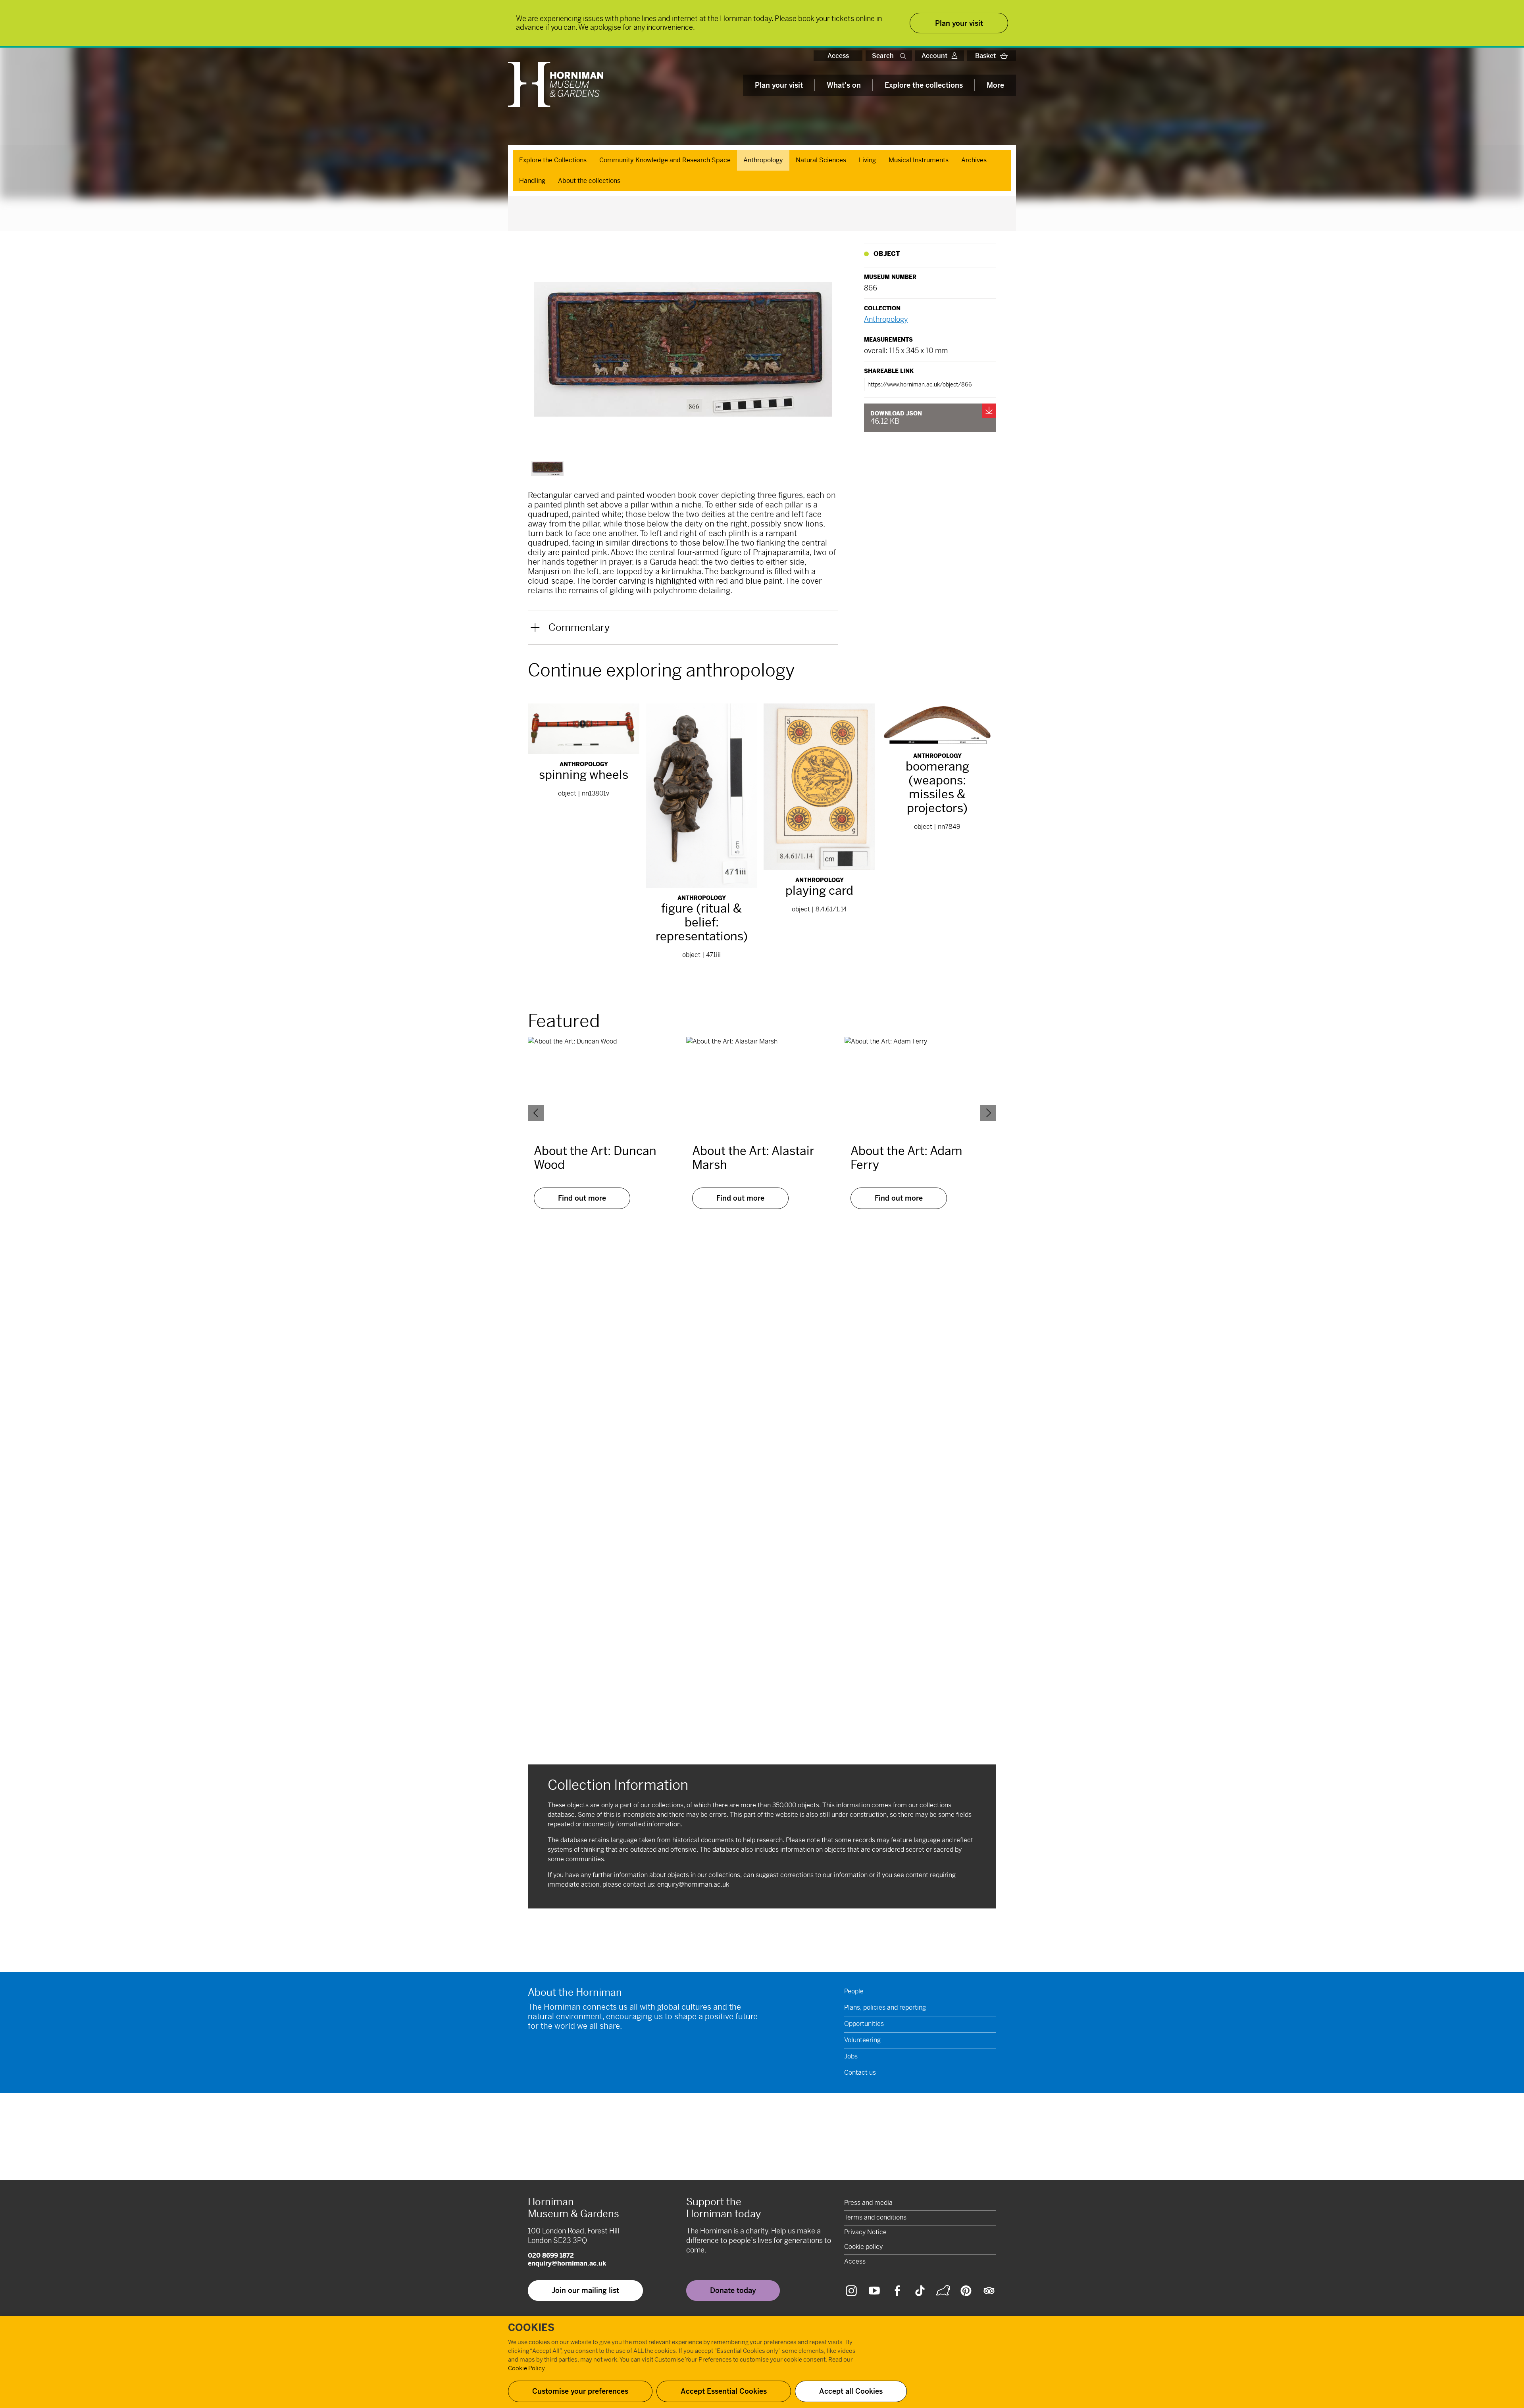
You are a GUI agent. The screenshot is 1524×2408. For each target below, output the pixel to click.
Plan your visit (779, 85)
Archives (974, 160)
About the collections (589, 181)
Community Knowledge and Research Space (665, 160)
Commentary (579, 627)
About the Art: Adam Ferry (906, 1158)
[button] (904, 56)
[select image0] (547, 468)
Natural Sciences (821, 160)
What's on (844, 85)
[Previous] (536, 1113)
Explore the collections (924, 85)
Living (867, 160)
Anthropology (763, 160)
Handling (532, 181)
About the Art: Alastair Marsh (753, 1158)
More (995, 85)
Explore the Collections (553, 160)
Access (838, 56)
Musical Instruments (919, 160)
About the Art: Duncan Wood (595, 1158)
